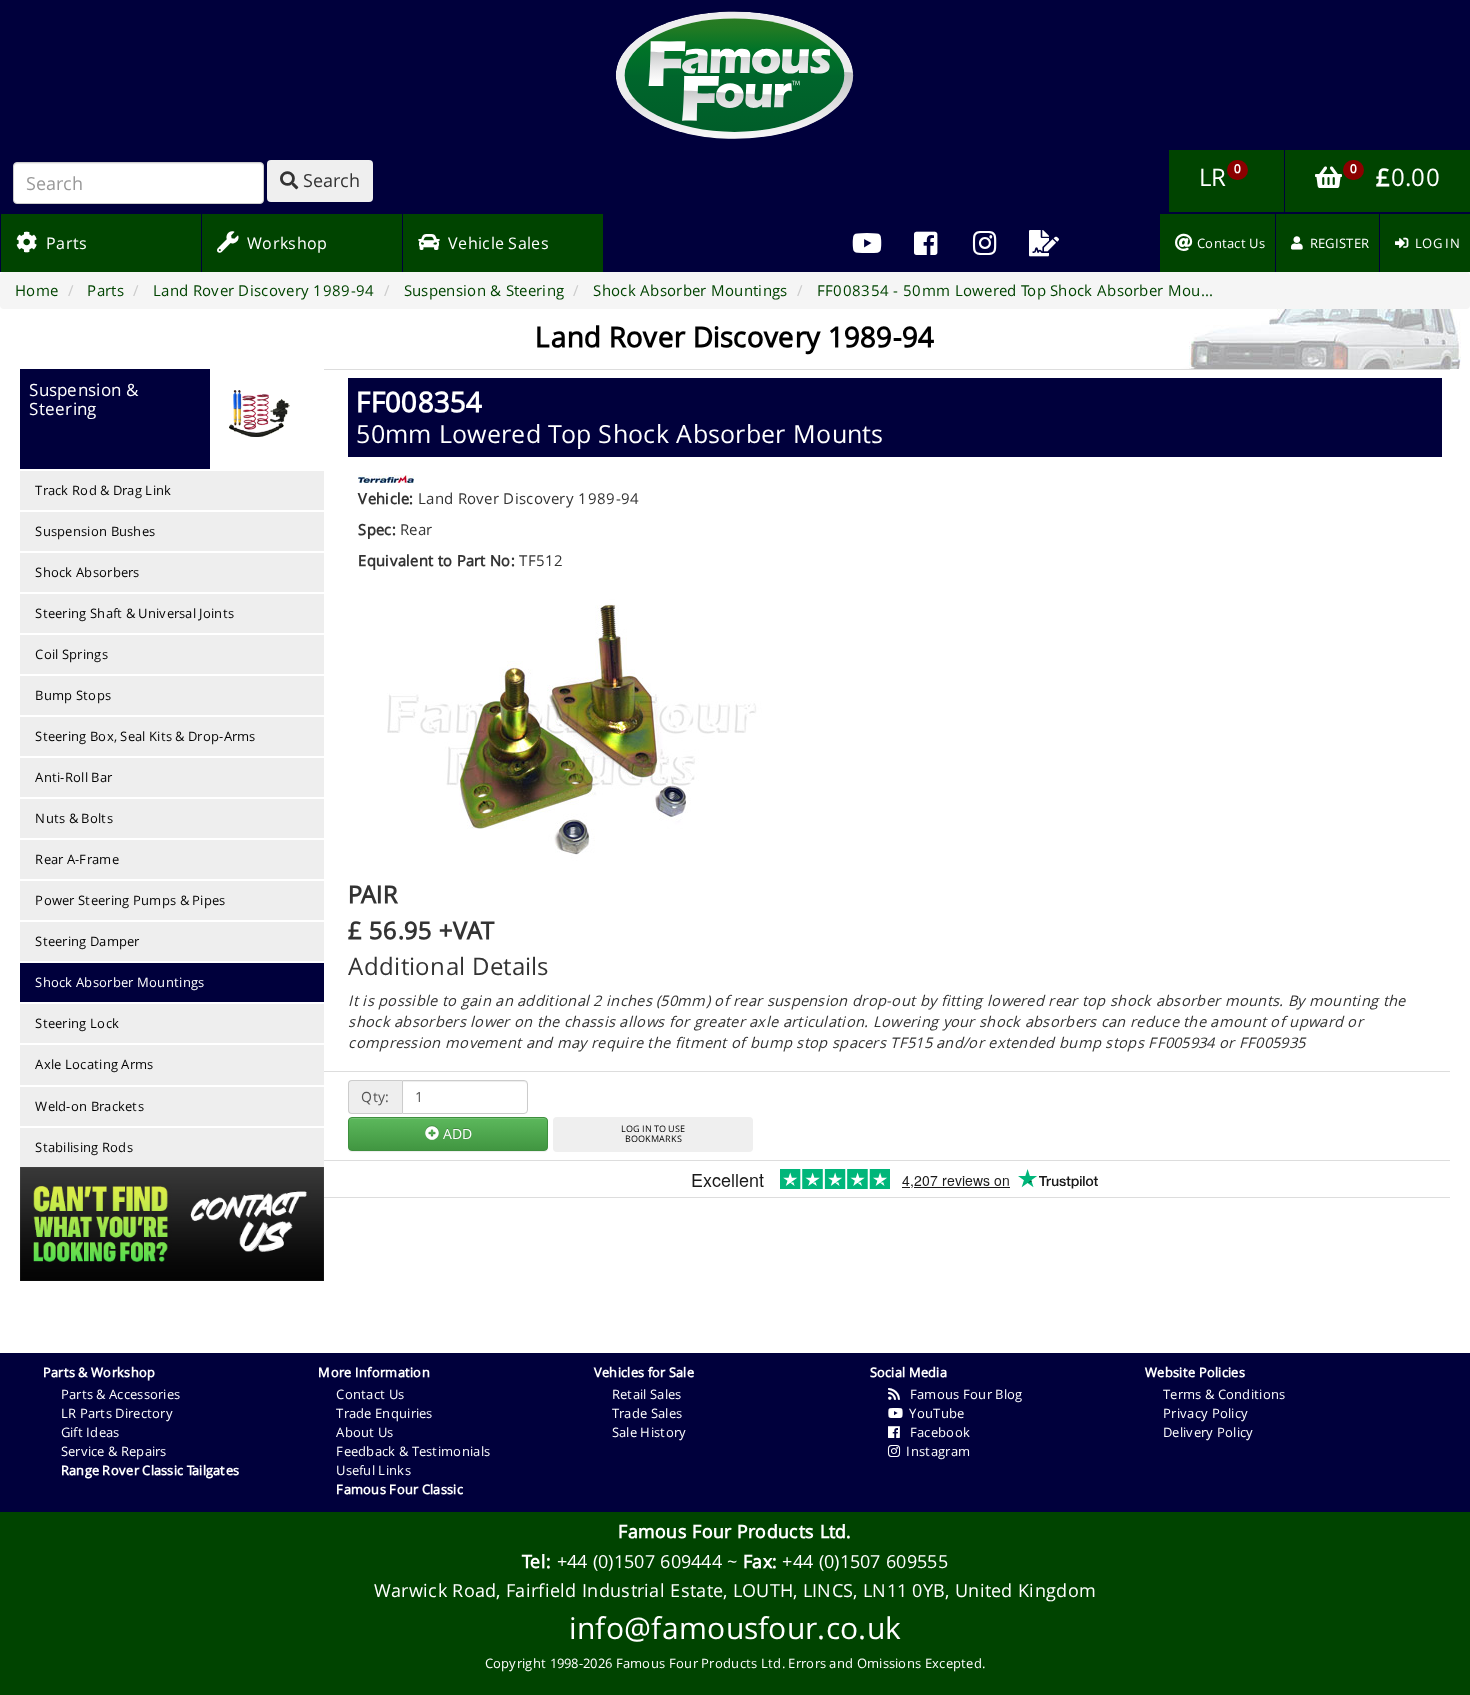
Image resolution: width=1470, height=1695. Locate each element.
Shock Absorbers (87, 572)
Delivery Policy (1208, 1432)
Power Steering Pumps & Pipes (130, 900)
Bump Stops (73, 695)
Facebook (935, 1432)
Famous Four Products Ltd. (735, 1531)
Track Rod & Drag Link (103, 490)
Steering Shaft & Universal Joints (134, 613)
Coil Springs (71, 654)
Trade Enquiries (384, 1413)
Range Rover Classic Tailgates (150, 1470)
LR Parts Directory (117, 1413)
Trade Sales (647, 1413)
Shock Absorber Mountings (119, 982)
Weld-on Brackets (89, 1106)
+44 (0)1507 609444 (639, 1561)
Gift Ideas (90, 1432)
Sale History (649, 1432)
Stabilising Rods (84, 1147)
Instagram (935, 1451)
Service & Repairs (114, 1451)
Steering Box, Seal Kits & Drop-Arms (145, 736)
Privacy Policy (1205, 1413)
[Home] (735, 75)
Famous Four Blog (961, 1394)
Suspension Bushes (95, 531)
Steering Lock (77, 1023)
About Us (364, 1432)
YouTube (934, 1413)
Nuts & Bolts (74, 818)
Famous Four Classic (399, 1489)
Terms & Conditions (1224, 1394)
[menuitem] (926, 243)
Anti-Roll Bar (73, 777)
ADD (455, 1133)
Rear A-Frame (77, 859)
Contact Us (370, 1394)
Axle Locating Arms (94, 1064)
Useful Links (373, 1470)
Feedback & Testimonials (413, 1451)
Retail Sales (647, 1394)
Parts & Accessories (121, 1394)
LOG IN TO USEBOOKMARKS (653, 1134)
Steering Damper (87, 941)
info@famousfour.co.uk (735, 1627)
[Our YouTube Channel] (867, 243)
